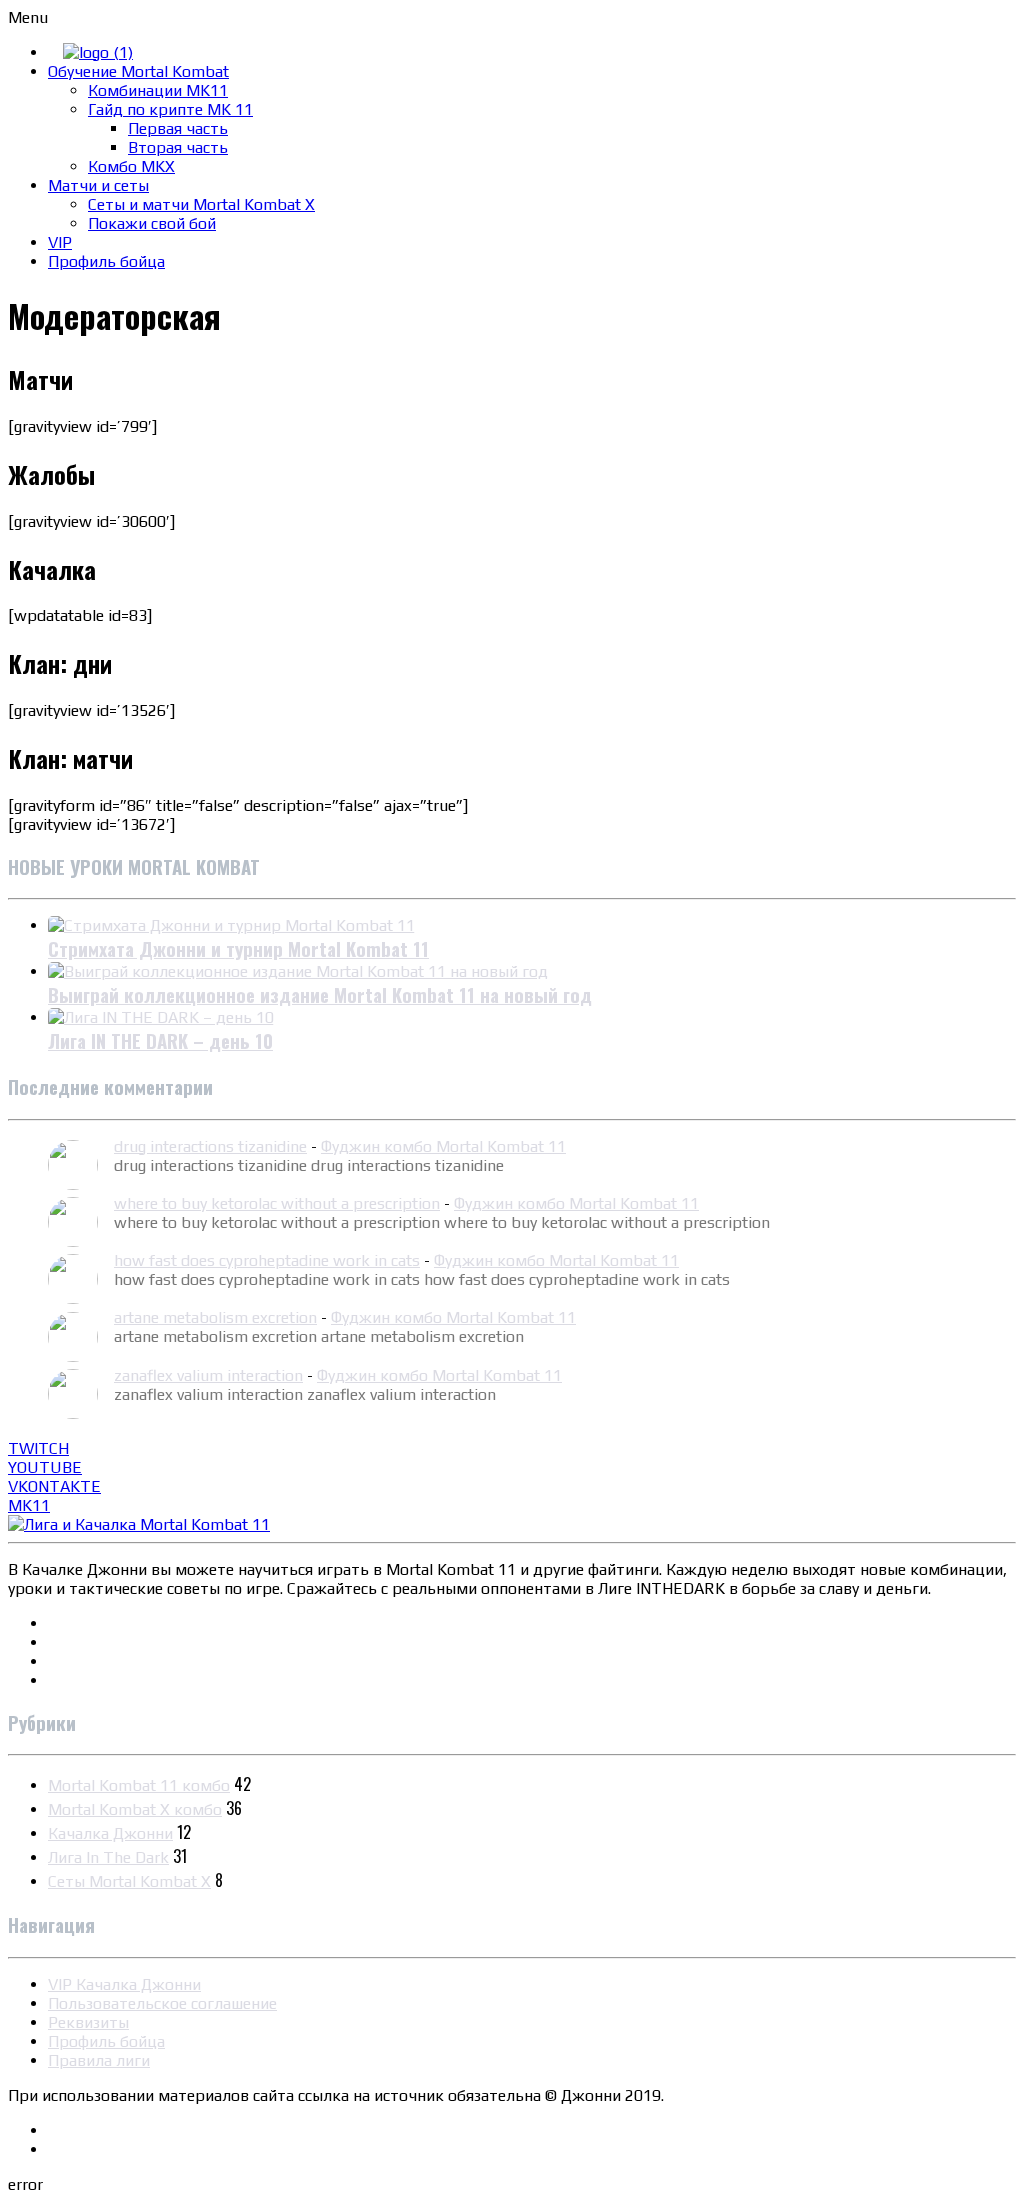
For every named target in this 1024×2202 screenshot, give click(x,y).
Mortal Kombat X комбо (135, 1809)
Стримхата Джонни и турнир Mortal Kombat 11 (238, 948)
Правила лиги (99, 2060)
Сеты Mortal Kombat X (129, 1881)
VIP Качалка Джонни (124, 1984)
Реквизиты (88, 2022)
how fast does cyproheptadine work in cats (267, 1260)
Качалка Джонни (110, 1833)
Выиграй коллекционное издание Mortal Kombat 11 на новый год (320, 994)
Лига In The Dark (108, 1857)
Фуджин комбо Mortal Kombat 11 (443, 1146)
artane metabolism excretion (215, 1317)
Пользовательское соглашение (162, 2003)
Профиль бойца (106, 2041)
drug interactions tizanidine (210, 1146)
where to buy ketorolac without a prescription (277, 1203)
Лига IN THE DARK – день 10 (160, 1040)
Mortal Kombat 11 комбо (139, 1785)
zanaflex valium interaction (208, 1375)
